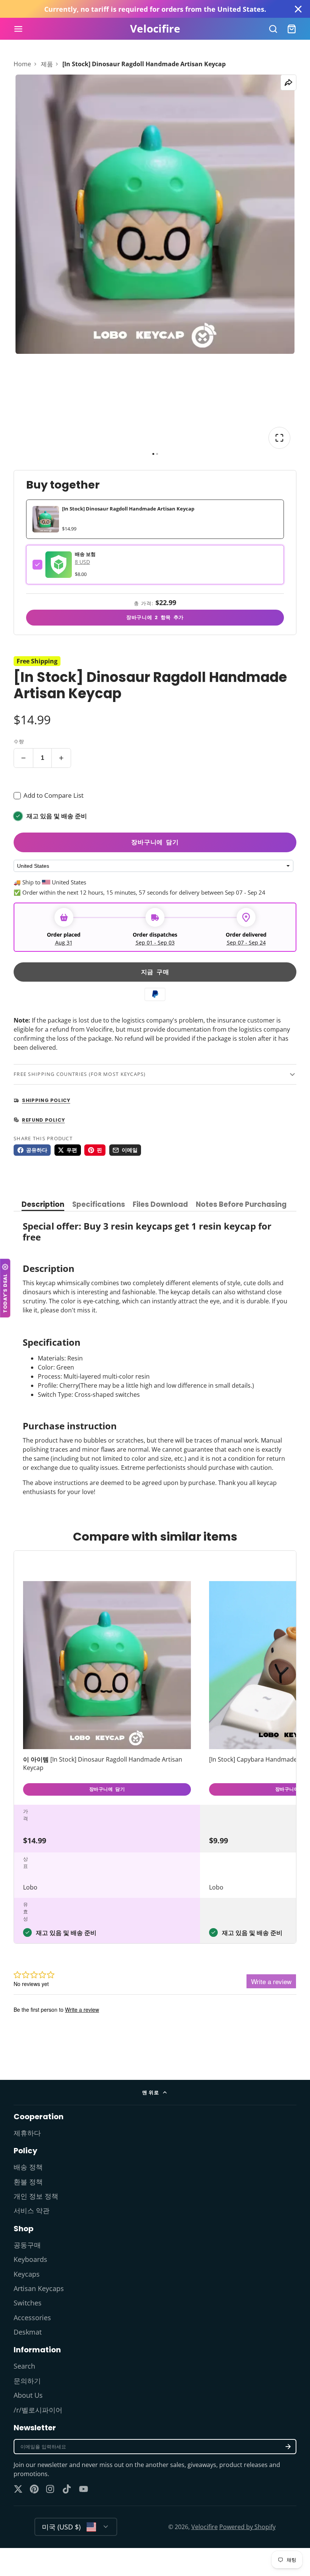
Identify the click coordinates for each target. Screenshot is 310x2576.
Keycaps (27, 2274)
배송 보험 (85, 554)
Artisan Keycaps (39, 2288)
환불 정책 (28, 2182)
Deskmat (28, 2332)
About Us (28, 2395)
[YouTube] (84, 2489)
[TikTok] (67, 2489)
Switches (28, 2303)
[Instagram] (51, 2489)
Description (43, 1205)
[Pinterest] (34, 2489)
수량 (19, 741)
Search (24, 2366)
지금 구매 (155, 972)
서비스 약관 (32, 2210)
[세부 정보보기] (59, 565)
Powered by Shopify (247, 2527)
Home (22, 64)
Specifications (99, 1205)
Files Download (160, 1205)
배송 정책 (28, 2167)
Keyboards (30, 2259)
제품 (47, 64)
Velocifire (205, 2527)
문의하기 (27, 2381)
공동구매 (27, 2245)
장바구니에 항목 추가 (155, 617)
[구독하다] (288, 2447)
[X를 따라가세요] (18, 2489)
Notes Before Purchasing (241, 1205)
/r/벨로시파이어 (38, 2410)
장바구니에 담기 (155, 842)
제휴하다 (27, 2133)
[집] (155, 29)
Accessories (32, 2318)
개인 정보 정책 (36, 2196)
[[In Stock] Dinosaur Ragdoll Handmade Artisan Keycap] (107, 1690)
